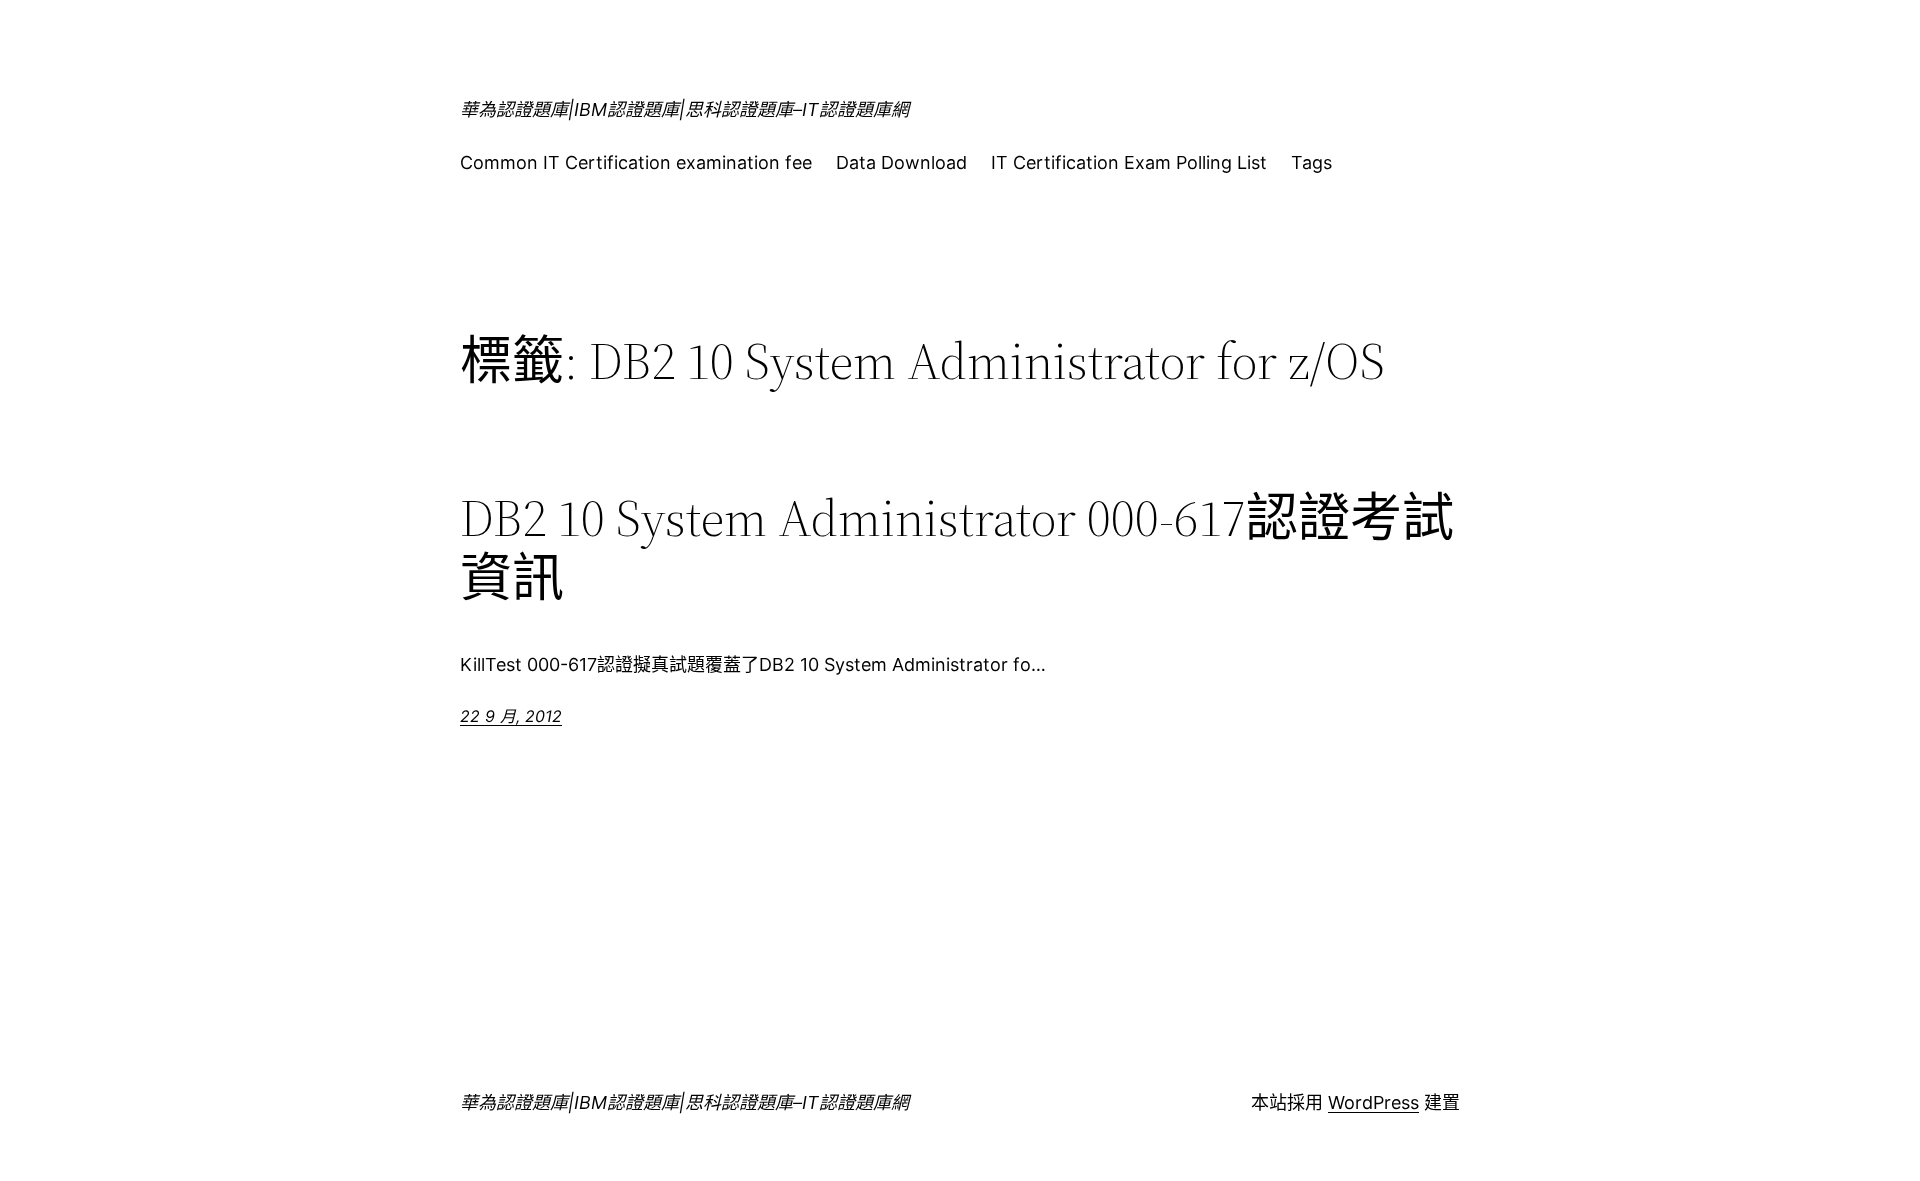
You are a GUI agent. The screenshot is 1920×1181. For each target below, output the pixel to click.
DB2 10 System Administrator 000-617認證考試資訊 (957, 548)
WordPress (1373, 1102)
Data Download (901, 162)
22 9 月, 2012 (511, 716)
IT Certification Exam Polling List (1129, 162)
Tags (1311, 162)
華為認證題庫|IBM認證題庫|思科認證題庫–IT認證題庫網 (684, 109)
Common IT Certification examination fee (636, 162)
